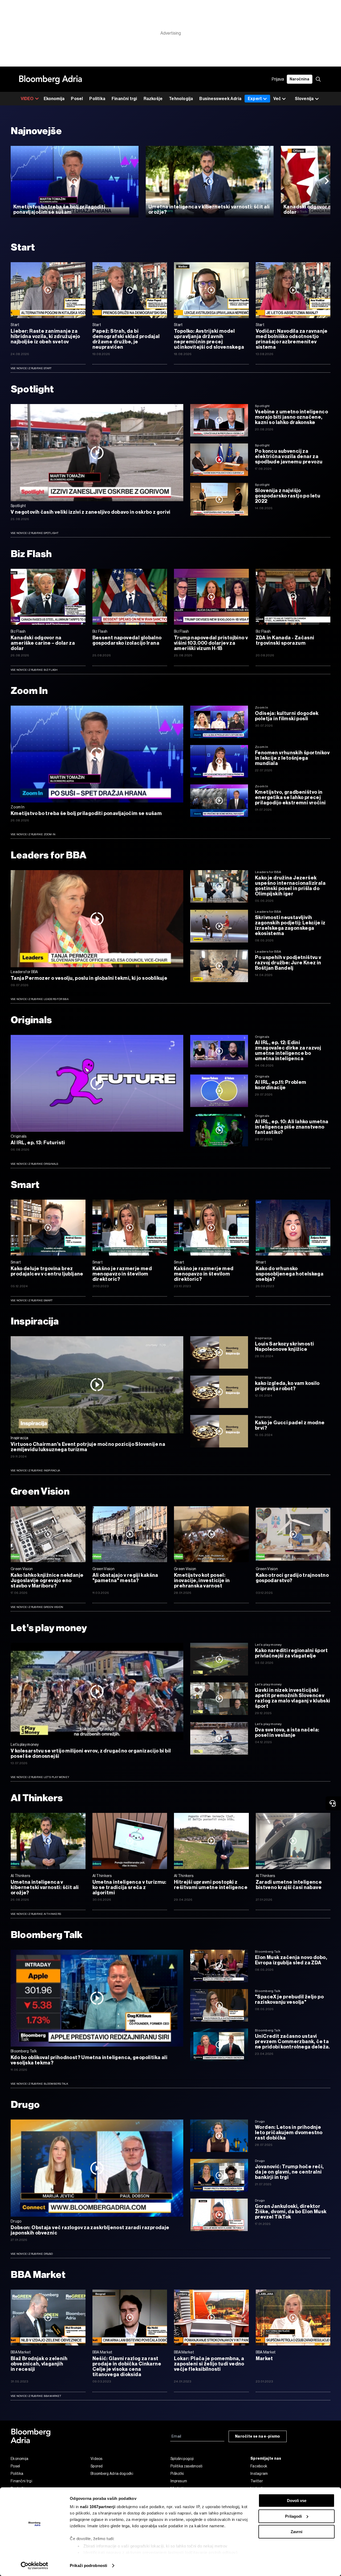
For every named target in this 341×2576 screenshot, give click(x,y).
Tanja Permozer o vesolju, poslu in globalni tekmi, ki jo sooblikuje (89, 978)
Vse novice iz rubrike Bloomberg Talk (40, 2084)
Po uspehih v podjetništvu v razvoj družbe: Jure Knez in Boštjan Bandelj (288, 963)
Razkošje (153, 99)
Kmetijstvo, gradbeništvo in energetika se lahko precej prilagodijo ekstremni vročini (290, 797)
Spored (97, 2466)
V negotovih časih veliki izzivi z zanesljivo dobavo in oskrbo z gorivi (91, 512)
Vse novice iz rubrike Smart (32, 1300)
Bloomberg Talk (47, 1935)
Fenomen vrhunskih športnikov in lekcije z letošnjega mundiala (292, 758)
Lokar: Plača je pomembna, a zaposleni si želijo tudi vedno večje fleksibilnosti (209, 2364)
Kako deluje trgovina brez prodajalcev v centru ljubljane (47, 1271)
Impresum (179, 2481)
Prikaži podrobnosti (88, 2565)
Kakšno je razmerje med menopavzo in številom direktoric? (122, 1274)
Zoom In (29, 691)
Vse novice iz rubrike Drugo (32, 2254)
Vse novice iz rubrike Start (31, 368)
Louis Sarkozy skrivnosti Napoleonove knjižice (284, 1347)
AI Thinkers (37, 1798)
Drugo (25, 2104)
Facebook (259, 2466)
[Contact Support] (333, 1803)
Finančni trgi (124, 99)
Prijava (278, 79)
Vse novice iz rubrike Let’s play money (40, 1777)
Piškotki (177, 2474)
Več (277, 99)
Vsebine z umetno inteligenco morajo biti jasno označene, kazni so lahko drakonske (291, 417)
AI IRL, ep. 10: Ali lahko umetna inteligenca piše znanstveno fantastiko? (292, 1127)
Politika (97, 99)
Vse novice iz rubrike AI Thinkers (36, 1914)
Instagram (259, 2474)
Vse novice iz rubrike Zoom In (33, 834)
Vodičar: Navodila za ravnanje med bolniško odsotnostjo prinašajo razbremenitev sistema (292, 339)
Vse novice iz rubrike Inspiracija (35, 1470)
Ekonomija (54, 99)
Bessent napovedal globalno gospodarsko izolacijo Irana (127, 640)
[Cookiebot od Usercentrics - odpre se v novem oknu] (34, 2566)
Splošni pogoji (182, 2459)
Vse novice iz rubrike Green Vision (37, 1607)
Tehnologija (181, 99)
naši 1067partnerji (98, 2507)
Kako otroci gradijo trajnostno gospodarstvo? (292, 1578)
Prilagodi (293, 2516)
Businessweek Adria (220, 99)
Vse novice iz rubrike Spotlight (35, 533)
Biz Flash (31, 554)
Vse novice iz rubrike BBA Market (36, 2396)
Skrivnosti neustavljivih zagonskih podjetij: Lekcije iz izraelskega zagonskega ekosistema (290, 925)
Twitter (257, 2481)
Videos (97, 2459)
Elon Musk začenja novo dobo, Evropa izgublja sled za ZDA (291, 1960)
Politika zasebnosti (187, 2466)
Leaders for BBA (48, 855)
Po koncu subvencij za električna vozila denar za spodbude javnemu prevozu (289, 456)
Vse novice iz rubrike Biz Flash (34, 670)
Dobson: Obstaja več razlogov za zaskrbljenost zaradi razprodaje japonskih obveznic (90, 2230)
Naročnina (300, 79)
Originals (31, 1020)
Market (264, 2359)
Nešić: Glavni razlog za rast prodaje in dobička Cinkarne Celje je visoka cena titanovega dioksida (127, 2367)
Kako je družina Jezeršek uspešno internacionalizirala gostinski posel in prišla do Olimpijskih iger (290, 886)
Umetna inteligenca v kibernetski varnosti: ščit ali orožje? (209, 209)
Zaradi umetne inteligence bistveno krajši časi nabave (289, 1885)
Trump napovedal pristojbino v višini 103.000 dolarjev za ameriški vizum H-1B (211, 643)
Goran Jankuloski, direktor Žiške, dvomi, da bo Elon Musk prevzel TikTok (291, 2212)
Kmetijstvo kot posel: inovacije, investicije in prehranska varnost (202, 1581)
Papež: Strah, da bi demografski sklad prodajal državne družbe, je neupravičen (126, 339)
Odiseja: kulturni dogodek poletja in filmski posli (287, 716)
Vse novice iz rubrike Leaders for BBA (40, 999)
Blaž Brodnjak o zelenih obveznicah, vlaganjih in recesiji (39, 2364)
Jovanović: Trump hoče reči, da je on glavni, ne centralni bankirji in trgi (289, 2172)
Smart (25, 1185)
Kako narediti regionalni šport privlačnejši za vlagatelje (291, 1653)
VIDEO (27, 99)
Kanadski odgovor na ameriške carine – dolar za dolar (43, 643)
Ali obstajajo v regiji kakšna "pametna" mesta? (125, 1578)
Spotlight (33, 389)
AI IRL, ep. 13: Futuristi (38, 1143)
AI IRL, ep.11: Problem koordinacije (281, 1085)
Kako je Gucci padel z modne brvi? (290, 1425)
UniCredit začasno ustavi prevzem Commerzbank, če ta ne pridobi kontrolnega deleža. (293, 2042)
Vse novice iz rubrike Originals (34, 1164)
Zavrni (297, 2532)
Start (23, 247)
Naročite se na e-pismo (258, 2436)
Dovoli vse (297, 2501)
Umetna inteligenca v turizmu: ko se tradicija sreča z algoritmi (129, 1887)
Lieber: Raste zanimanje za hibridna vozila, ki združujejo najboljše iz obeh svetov (45, 336)
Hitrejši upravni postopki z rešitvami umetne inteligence (211, 1885)
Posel (77, 99)
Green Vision (40, 1491)
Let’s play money (49, 1628)
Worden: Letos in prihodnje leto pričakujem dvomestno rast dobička (289, 2133)
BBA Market (38, 2275)
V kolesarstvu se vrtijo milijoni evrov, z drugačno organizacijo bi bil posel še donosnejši (91, 1754)
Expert (255, 99)
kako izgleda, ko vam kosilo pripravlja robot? (287, 1386)
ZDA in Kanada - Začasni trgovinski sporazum (285, 640)
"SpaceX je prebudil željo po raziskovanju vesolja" (289, 1999)
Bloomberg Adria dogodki (112, 2474)
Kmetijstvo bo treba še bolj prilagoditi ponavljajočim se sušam (59, 209)
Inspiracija (35, 1321)
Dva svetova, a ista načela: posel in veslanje (287, 1733)
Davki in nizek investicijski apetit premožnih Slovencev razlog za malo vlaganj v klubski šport (293, 1698)
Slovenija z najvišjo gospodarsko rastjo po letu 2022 (288, 496)
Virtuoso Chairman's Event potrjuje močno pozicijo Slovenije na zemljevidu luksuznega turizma (88, 1447)
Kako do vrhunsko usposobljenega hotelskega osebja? (290, 1274)
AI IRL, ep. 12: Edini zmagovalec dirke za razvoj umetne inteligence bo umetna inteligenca (288, 1051)
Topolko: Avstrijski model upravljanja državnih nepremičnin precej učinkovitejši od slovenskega (209, 339)
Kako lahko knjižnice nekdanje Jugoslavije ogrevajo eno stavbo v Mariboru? (47, 1581)
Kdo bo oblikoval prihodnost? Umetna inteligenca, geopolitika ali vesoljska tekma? (89, 2060)
